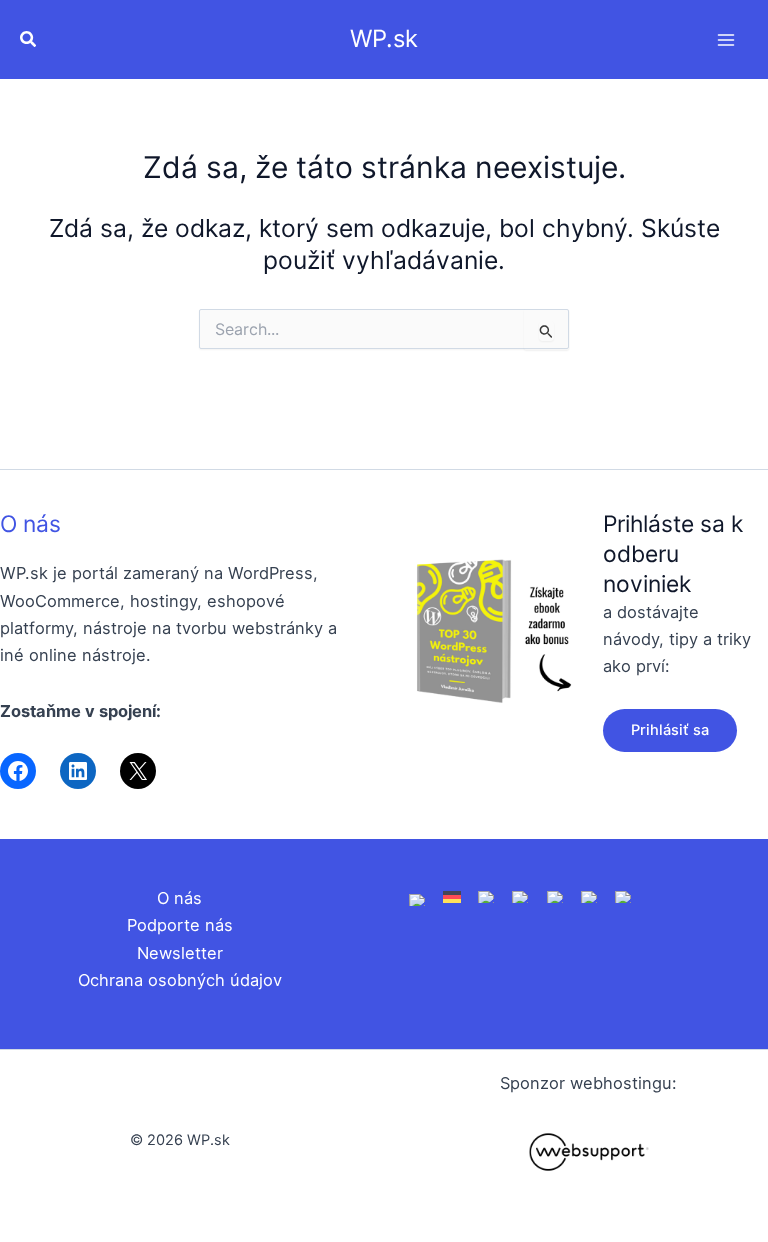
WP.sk (384, 38)
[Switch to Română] (521, 896)
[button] (29, 39)
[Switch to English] (418, 898)
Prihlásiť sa (670, 730)
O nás (30, 524)
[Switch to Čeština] (590, 896)
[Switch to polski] (487, 896)
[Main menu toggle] (725, 39)
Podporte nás (180, 925)
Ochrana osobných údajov (180, 980)
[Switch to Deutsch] (452, 896)
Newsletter (180, 953)
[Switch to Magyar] (556, 896)
